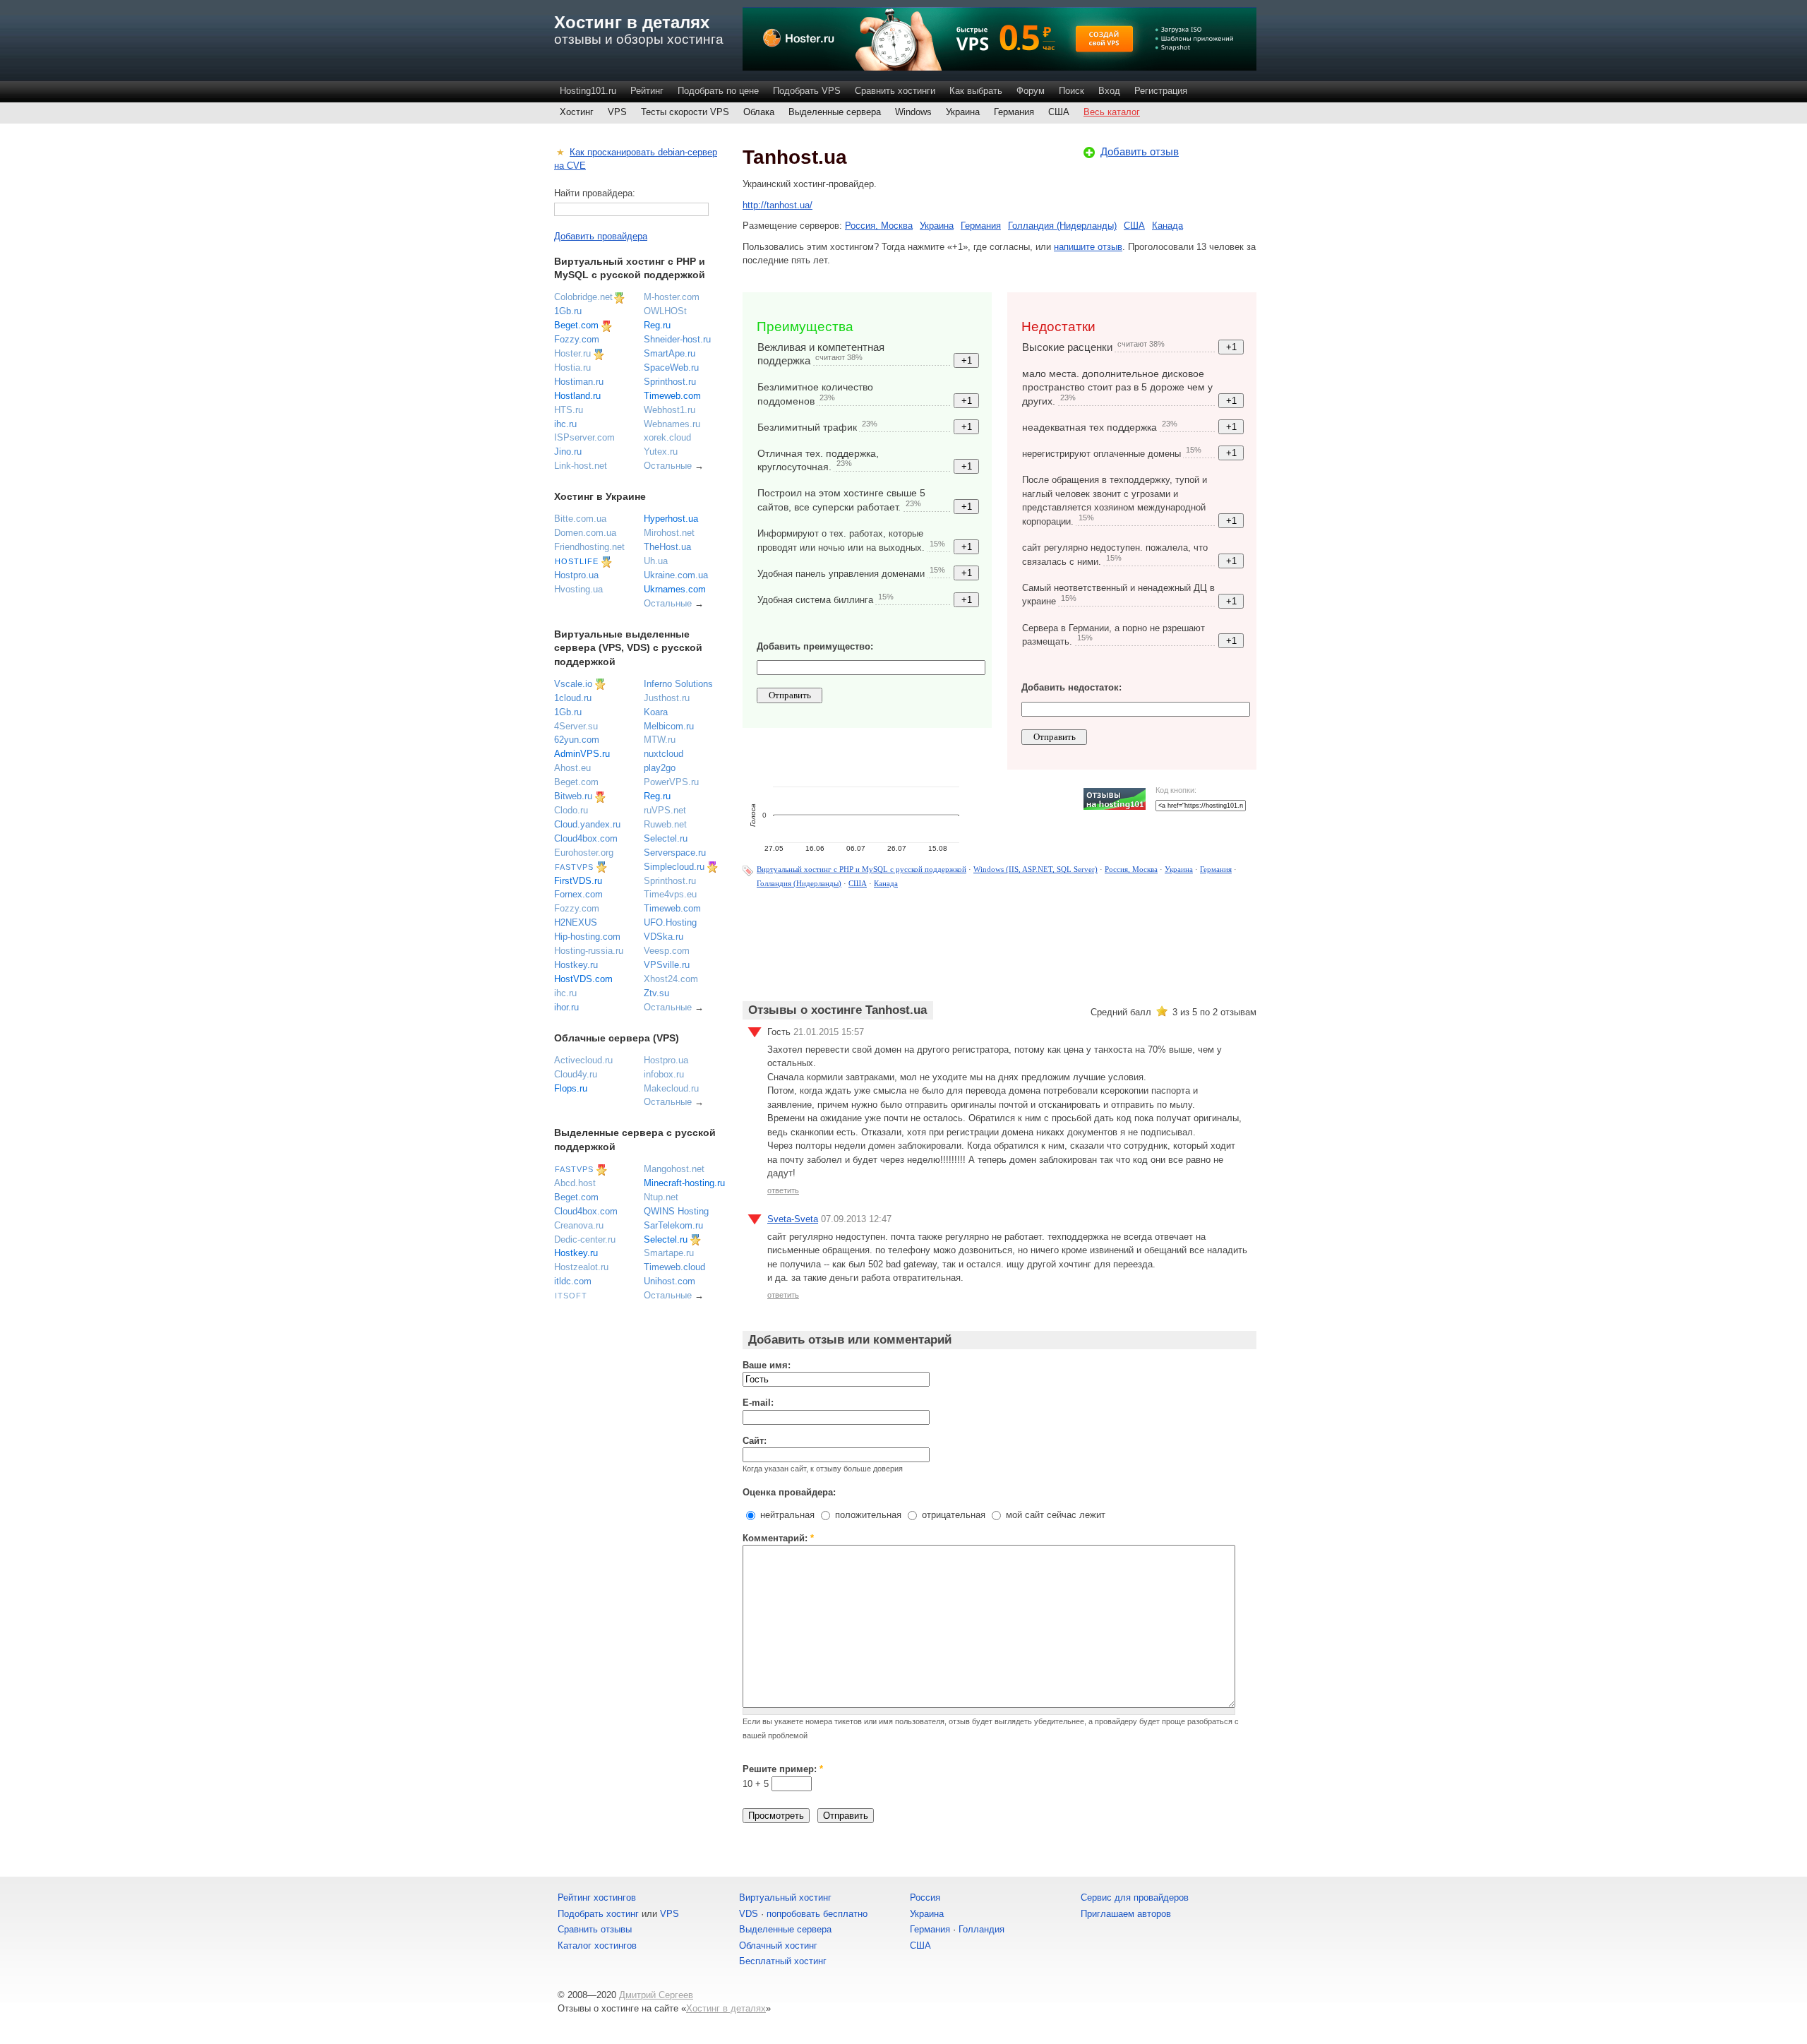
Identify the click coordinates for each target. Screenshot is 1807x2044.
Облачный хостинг (778, 1946)
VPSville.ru (667, 965)
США (1059, 112)
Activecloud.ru (583, 1060)
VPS (617, 112)
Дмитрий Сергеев (656, 1995)
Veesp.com (667, 951)
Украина (963, 112)
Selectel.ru (666, 838)
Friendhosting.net (589, 547)
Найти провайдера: (595, 193)
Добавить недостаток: (1071, 687)
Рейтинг (647, 91)
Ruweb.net (665, 824)
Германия (1014, 112)
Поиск (1071, 91)
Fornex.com (578, 894)
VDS (749, 1914)
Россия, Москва (879, 226)
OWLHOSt (665, 311)
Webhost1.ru (670, 410)
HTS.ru (569, 410)
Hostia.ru (572, 367)
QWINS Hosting (676, 1211)
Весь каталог (1112, 112)
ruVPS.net (665, 810)
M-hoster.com (672, 297)
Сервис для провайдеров (1135, 1897)
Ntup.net (661, 1197)
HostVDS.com (583, 979)
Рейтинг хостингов (597, 1897)
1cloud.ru (573, 698)
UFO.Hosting (670, 922)
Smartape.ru (669, 1253)
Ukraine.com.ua (676, 575)
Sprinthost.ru (670, 382)
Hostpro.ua (576, 575)
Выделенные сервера (835, 112)
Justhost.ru (667, 698)
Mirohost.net (669, 533)
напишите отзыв (1088, 247)
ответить (783, 1190)
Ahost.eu (572, 768)
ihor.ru (566, 1007)
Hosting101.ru (588, 91)
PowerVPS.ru (671, 782)
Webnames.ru (672, 424)
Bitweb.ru (573, 796)
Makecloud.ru (671, 1088)
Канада (1167, 226)
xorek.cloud (667, 437)
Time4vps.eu (670, 894)
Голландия (981, 1929)
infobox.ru (664, 1074)
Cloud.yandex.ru (587, 824)
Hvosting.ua (578, 589)
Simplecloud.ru (674, 867)
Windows (913, 112)
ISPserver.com (584, 437)
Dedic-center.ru (585, 1239)
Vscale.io (573, 684)
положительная (867, 1515)
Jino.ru (568, 452)
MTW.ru (660, 740)
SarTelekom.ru (673, 1225)
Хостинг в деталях (632, 22)
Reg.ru (657, 325)
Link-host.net (581, 466)
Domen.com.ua (585, 533)
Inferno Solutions (678, 684)
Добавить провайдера (601, 236)
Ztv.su (656, 993)
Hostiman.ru (579, 382)
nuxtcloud (664, 754)
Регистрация (1161, 91)
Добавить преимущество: (815, 646)
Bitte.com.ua (580, 519)
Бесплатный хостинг (783, 1961)
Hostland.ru (577, 396)
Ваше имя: (767, 1365)
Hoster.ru (572, 353)
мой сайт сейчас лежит (1054, 1515)
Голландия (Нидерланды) (1062, 226)
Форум (1031, 91)
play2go (660, 768)
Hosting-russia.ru (589, 951)
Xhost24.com (671, 979)
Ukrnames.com (675, 589)
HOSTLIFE (577, 561)
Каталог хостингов (597, 1946)
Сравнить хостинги (895, 91)
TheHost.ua (667, 547)
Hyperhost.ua (671, 519)
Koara (656, 712)
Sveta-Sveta (793, 1219)
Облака (759, 112)
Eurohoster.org (584, 853)
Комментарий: (778, 1538)
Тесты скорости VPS (685, 112)
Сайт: (755, 1441)
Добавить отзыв (1140, 151)
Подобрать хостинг (598, 1914)
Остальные (668, 466)
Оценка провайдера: (789, 1492)
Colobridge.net (583, 297)
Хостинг (577, 112)
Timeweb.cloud (674, 1267)
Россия (925, 1897)
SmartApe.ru (670, 353)
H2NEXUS (576, 922)
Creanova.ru (579, 1225)
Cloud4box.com (586, 838)
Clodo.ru (571, 810)
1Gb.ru (568, 311)
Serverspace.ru (675, 853)
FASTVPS (574, 867)
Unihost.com (670, 1281)
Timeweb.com (672, 396)
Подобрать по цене (718, 91)
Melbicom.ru (669, 726)
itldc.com (573, 1281)
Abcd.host (575, 1183)
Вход (1109, 91)
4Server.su (576, 726)
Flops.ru (571, 1088)
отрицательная (952, 1515)
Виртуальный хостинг (785, 1897)
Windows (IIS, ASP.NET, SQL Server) (1035, 869)
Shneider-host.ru (677, 339)
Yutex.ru (661, 452)
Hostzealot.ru (581, 1267)
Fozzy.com (577, 339)
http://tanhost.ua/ (778, 205)
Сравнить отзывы (595, 1929)
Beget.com (576, 325)
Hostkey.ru (576, 965)
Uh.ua (656, 561)
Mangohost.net (674, 1169)
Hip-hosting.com (587, 937)
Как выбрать (976, 91)
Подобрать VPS (807, 91)
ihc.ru (565, 424)
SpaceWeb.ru (671, 367)
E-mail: (758, 1403)
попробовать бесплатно (817, 1914)
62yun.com (577, 740)
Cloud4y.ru (576, 1074)
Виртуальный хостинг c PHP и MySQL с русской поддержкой (862, 869)
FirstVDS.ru (578, 881)
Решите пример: (783, 1769)
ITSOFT (571, 1296)
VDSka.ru (664, 937)
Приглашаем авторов (1126, 1914)
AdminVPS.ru (582, 754)
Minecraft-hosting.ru (684, 1183)
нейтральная (786, 1515)
